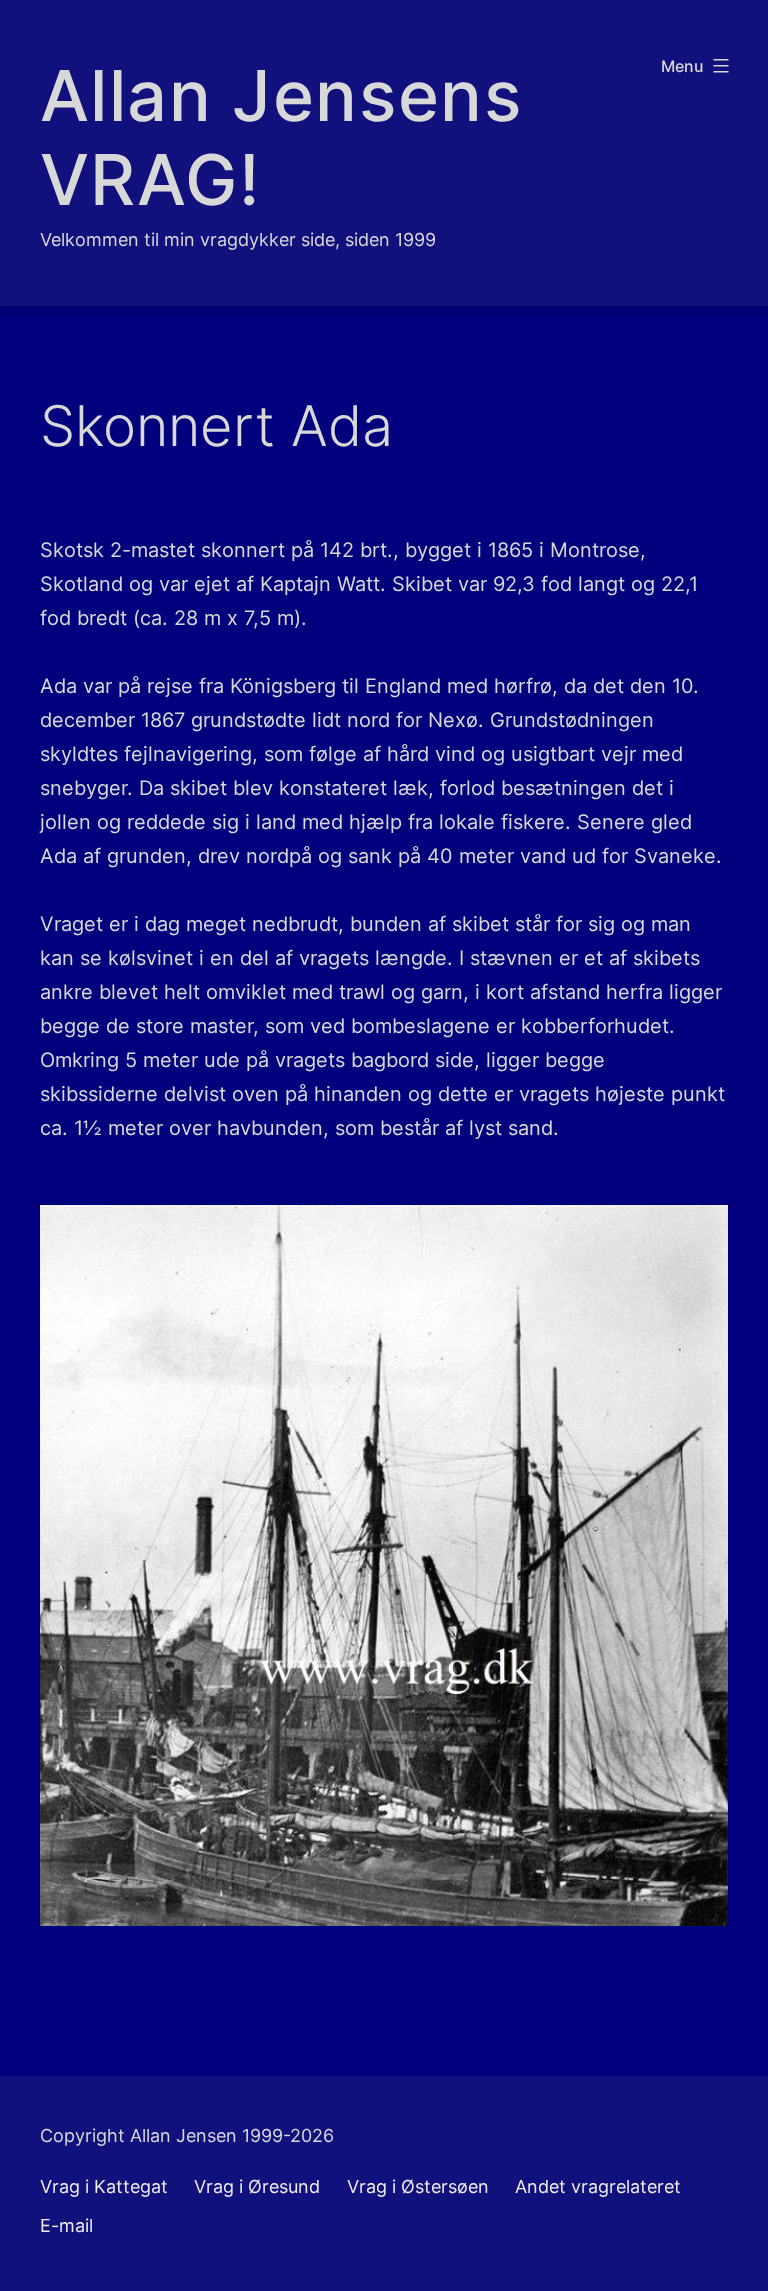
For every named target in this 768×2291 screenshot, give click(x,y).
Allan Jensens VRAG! (281, 137)
